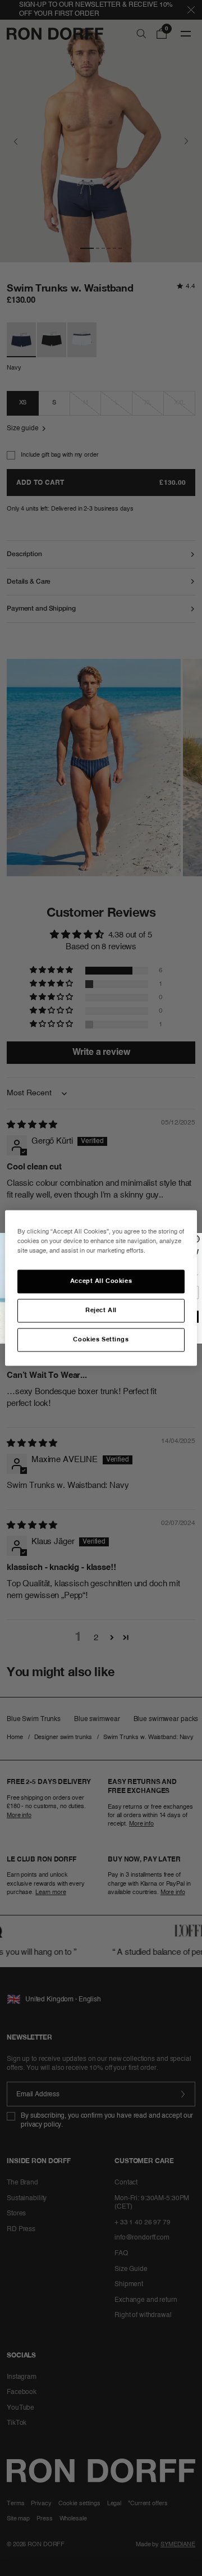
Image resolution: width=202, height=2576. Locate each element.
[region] (101, 1288)
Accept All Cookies (101, 1281)
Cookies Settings (101, 1340)
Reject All (101, 1310)
